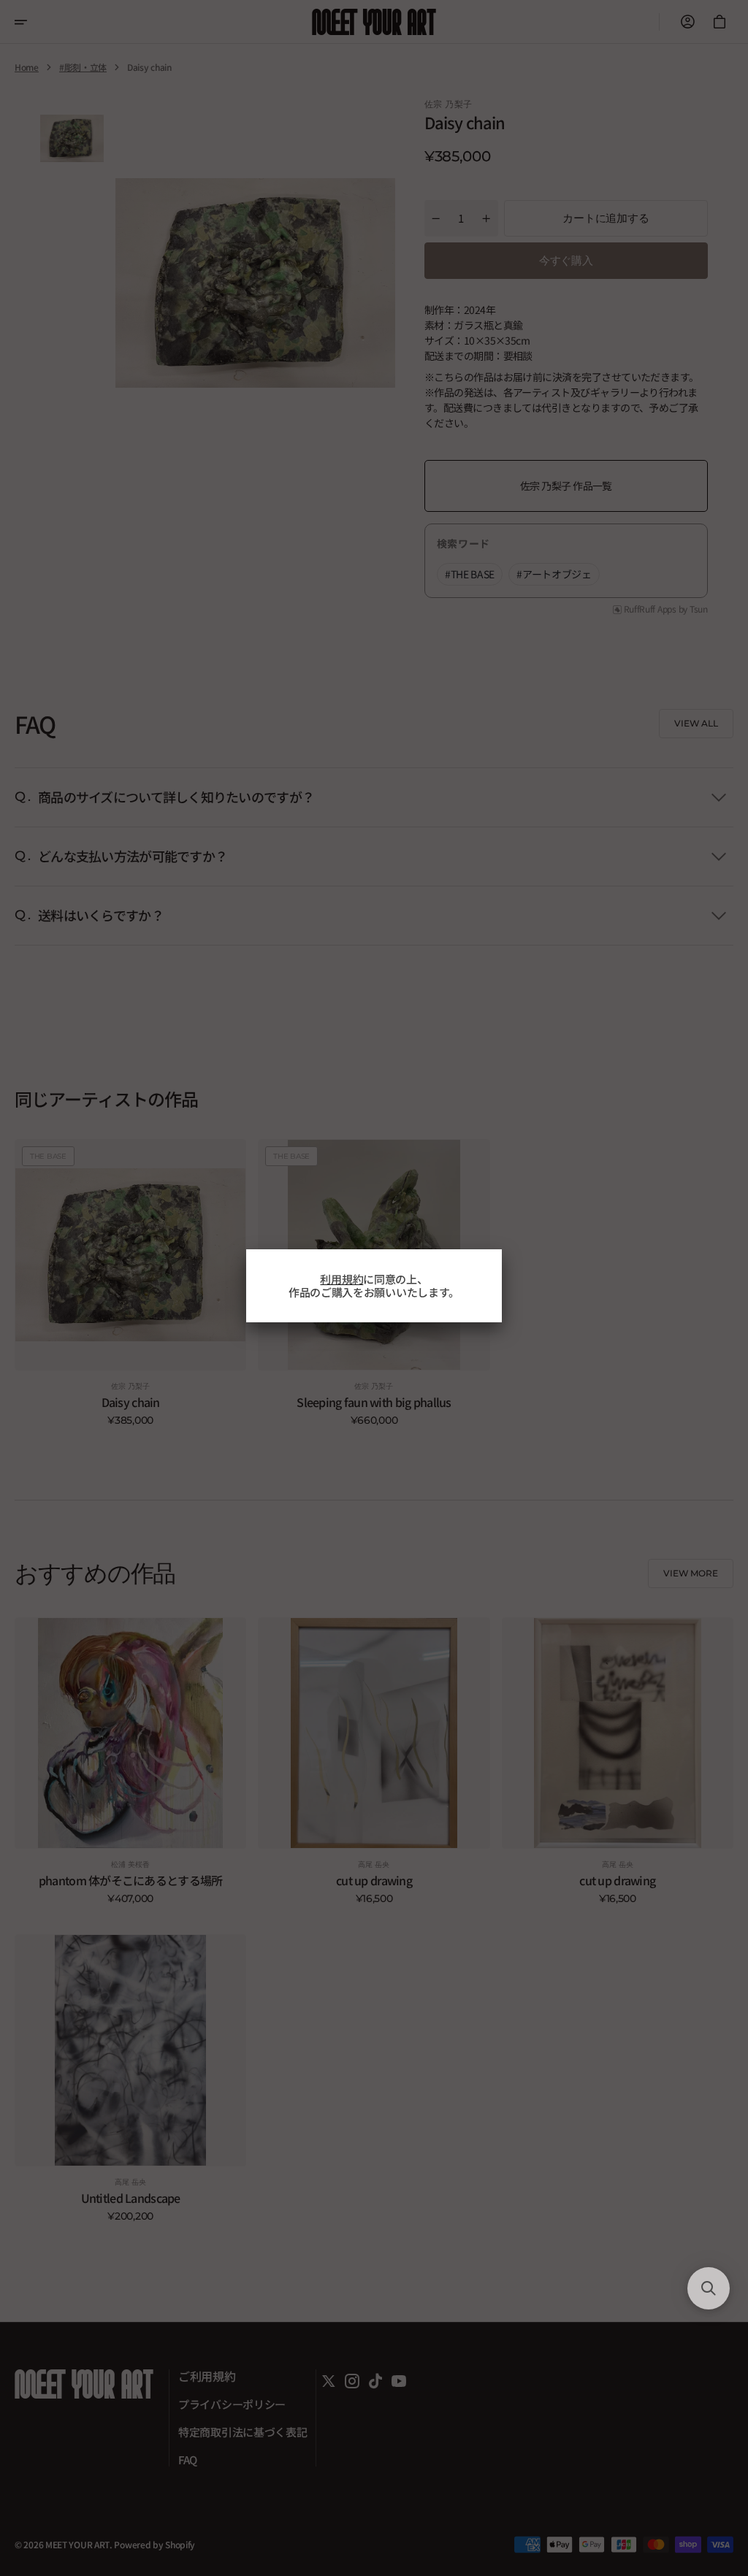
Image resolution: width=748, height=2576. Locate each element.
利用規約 (341, 1279)
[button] (709, 2288)
